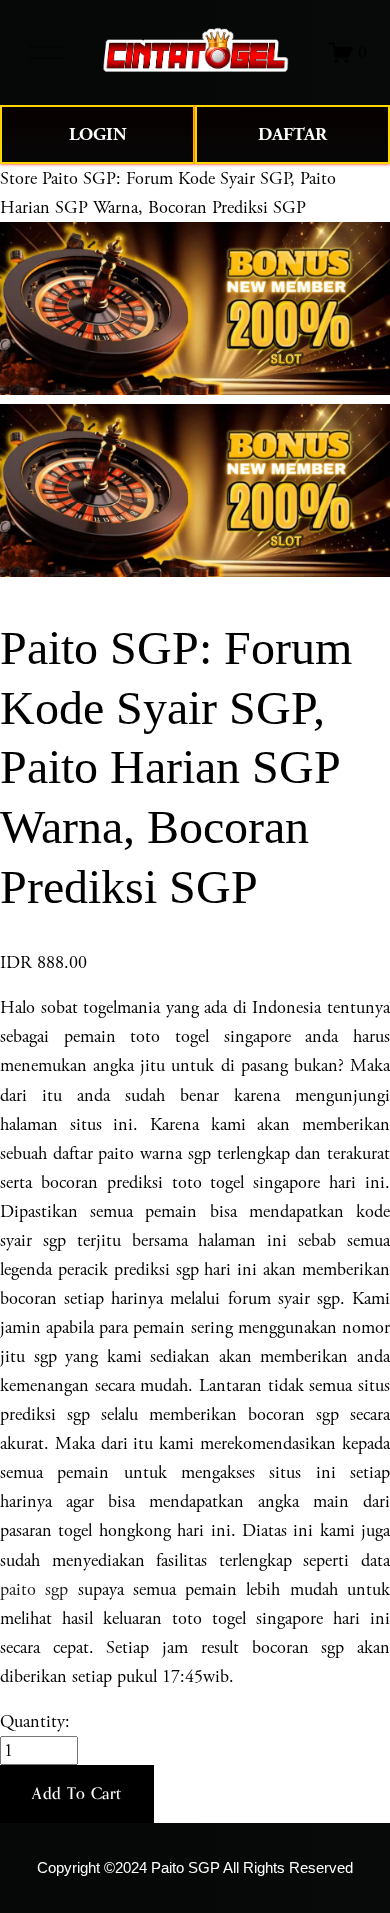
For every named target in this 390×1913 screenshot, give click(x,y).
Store (18, 178)
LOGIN (98, 134)
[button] (77, 1794)
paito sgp (34, 1589)
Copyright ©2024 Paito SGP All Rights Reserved (195, 1868)
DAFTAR (292, 134)
